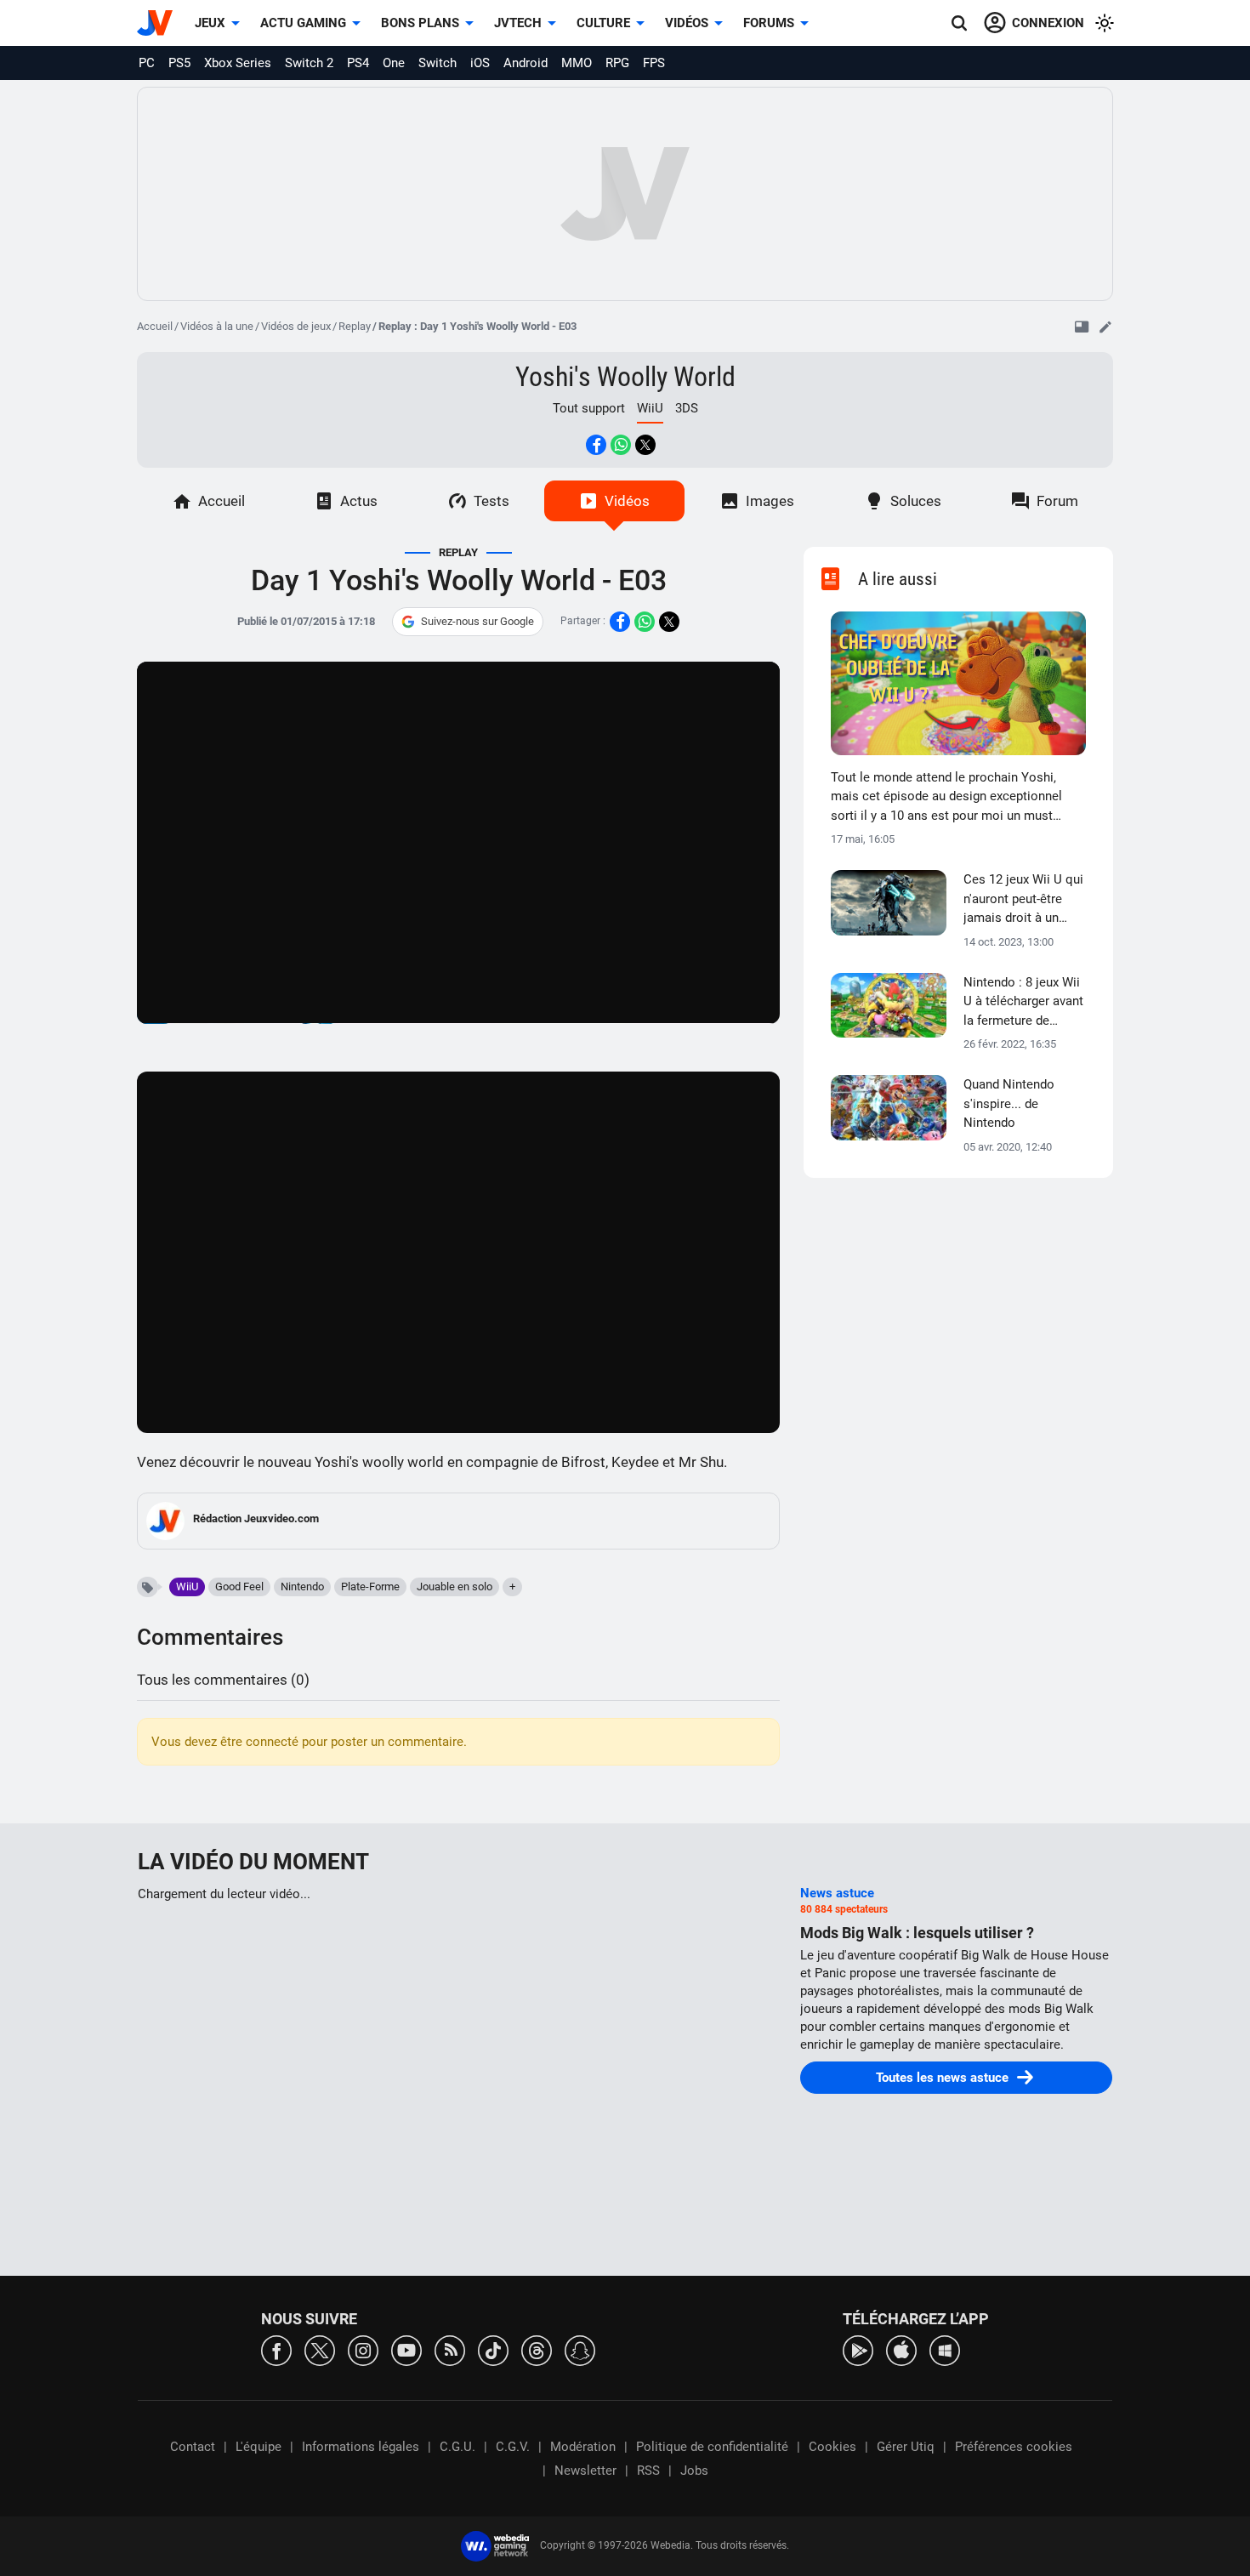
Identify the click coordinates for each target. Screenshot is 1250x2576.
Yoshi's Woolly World (625, 377)
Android (526, 63)
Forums (769, 23)
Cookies (832, 2447)
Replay (355, 326)
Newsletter (585, 2471)
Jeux (210, 23)
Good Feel (239, 1587)
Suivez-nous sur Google (477, 621)
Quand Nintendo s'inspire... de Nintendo (1009, 1103)
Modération (583, 2447)
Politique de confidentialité (712, 2447)
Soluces (916, 501)
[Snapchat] (580, 2349)
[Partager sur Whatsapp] (621, 445)
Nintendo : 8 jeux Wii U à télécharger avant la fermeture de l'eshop (1023, 1003)
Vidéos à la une (217, 326)
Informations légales (361, 2447)
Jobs (694, 2471)
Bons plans (420, 23)
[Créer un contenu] (1105, 327)
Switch (437, 63)
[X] (320, 2349)
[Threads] (537, 2349)
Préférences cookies (1014, 2447)
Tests (491, 501)
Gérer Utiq (906, 2447)
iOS (480, 63)
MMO (577, 63)
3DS (687, 408)
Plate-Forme (370, 1587)
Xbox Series (238, 63)
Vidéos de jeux (296, 326)
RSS (648, 2471)
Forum (1057, 501)
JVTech (518, 23)
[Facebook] (276, 2349)
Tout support (589, 408)
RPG (617, 63)
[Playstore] (858, 2349)
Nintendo (302, 1587)
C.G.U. (457, 2447)
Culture (603, 23)
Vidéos (687, 23)
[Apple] (901, 2349)
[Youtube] (406, 2349)
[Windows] (945, 2349)
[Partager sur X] (645, 445)
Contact (193, 2447)
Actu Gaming (303, 23)
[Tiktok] (493, 2349)
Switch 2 (309, 63)
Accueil (155, 326)
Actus (359, 501)
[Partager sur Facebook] (596, 445)
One (394, 63)
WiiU (187, 1587)
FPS (654, 63)
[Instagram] (363, 2349)
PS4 (358, 63)
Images (770, 501)
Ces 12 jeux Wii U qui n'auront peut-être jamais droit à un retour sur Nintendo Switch (1023, 900)
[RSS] (450, 2349)
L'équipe (259, 2447)
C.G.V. (513, 2447)
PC (147, 63)
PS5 (179, 63)
